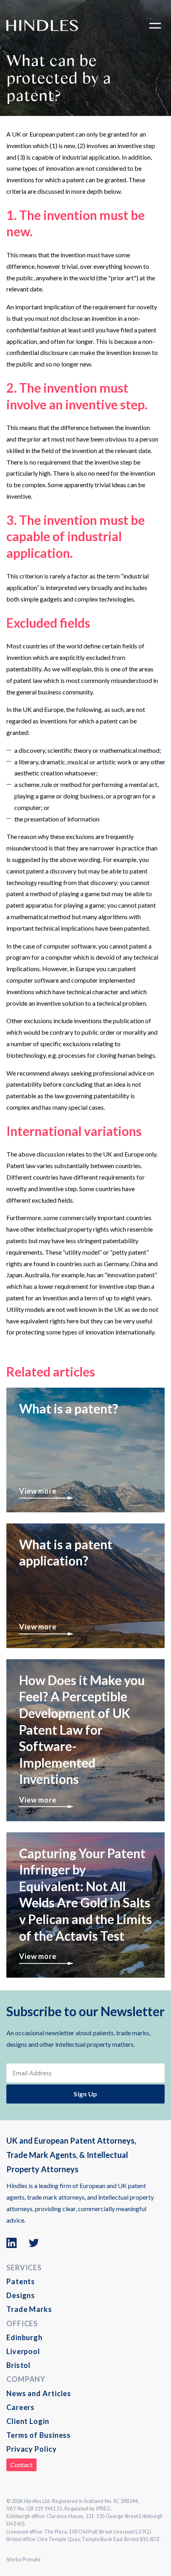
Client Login (28, 2421)
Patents (21, 2281)
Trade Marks (29, 2309)
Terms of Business (39, 2435)
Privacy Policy (32, 2449)
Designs (21, 2295)
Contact (21, 2465)
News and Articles (39, 2393)
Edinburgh (24, 2337)
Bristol (18, 2365)
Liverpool (23, 2351)
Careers (20, 2407)
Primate (31, 2559)
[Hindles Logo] (42, 25)
